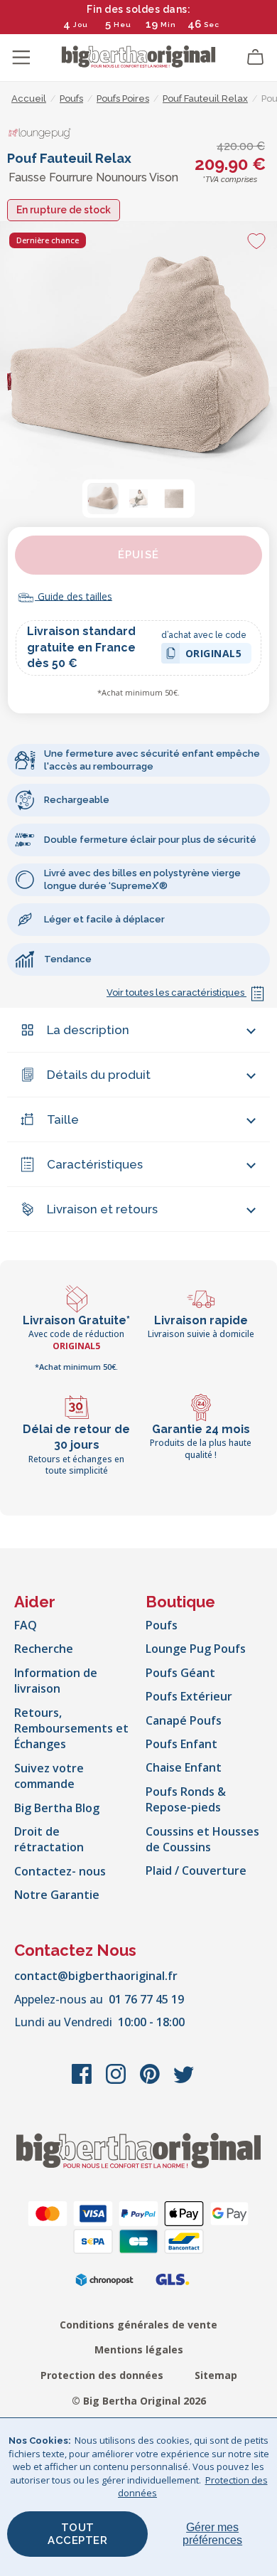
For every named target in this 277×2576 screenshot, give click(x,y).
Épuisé (138, 555)
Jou (81, 25)
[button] (103, 499)
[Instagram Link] (117, 2081)
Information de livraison (56, 1681)
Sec (211, 25)
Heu (123, 25)
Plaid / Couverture (196, 1870)
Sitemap (216, 2375)
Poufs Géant (180, 1673)
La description (88, 1030)
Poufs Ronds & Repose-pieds (186, 1799)
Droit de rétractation (49, 1839)
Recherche (44, 1649)
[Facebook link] (83, 2081)
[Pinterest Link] (151, 2081)
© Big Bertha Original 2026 (139, 2401)
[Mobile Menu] (21, 58)
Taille (63, 1119)
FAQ (26, 1625)
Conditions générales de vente (138, 2325)
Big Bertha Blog (57, 1808)
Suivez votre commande (49, 1776)
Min (168, 25)
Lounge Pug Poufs (196, 1649)
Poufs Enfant (181, 1744)
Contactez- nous (60, 1871)
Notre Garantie (57, 1895)
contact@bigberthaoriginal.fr (96, 1976)
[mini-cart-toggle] (256, 58)
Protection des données (102, 2375)
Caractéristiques (95, 1164)
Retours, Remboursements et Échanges (71, 1729)
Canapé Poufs (184, 1720)
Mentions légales (139, 2349)
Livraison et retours (102, 1209)
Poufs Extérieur (189, 1696)
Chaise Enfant (184, 1767)
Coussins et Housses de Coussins (202, 1839)
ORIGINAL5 (214, 655)
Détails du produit (99, 1075)
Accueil (29, 99)
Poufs (162, 1625)
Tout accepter (77, 2534)
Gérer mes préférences (212, 2534)
